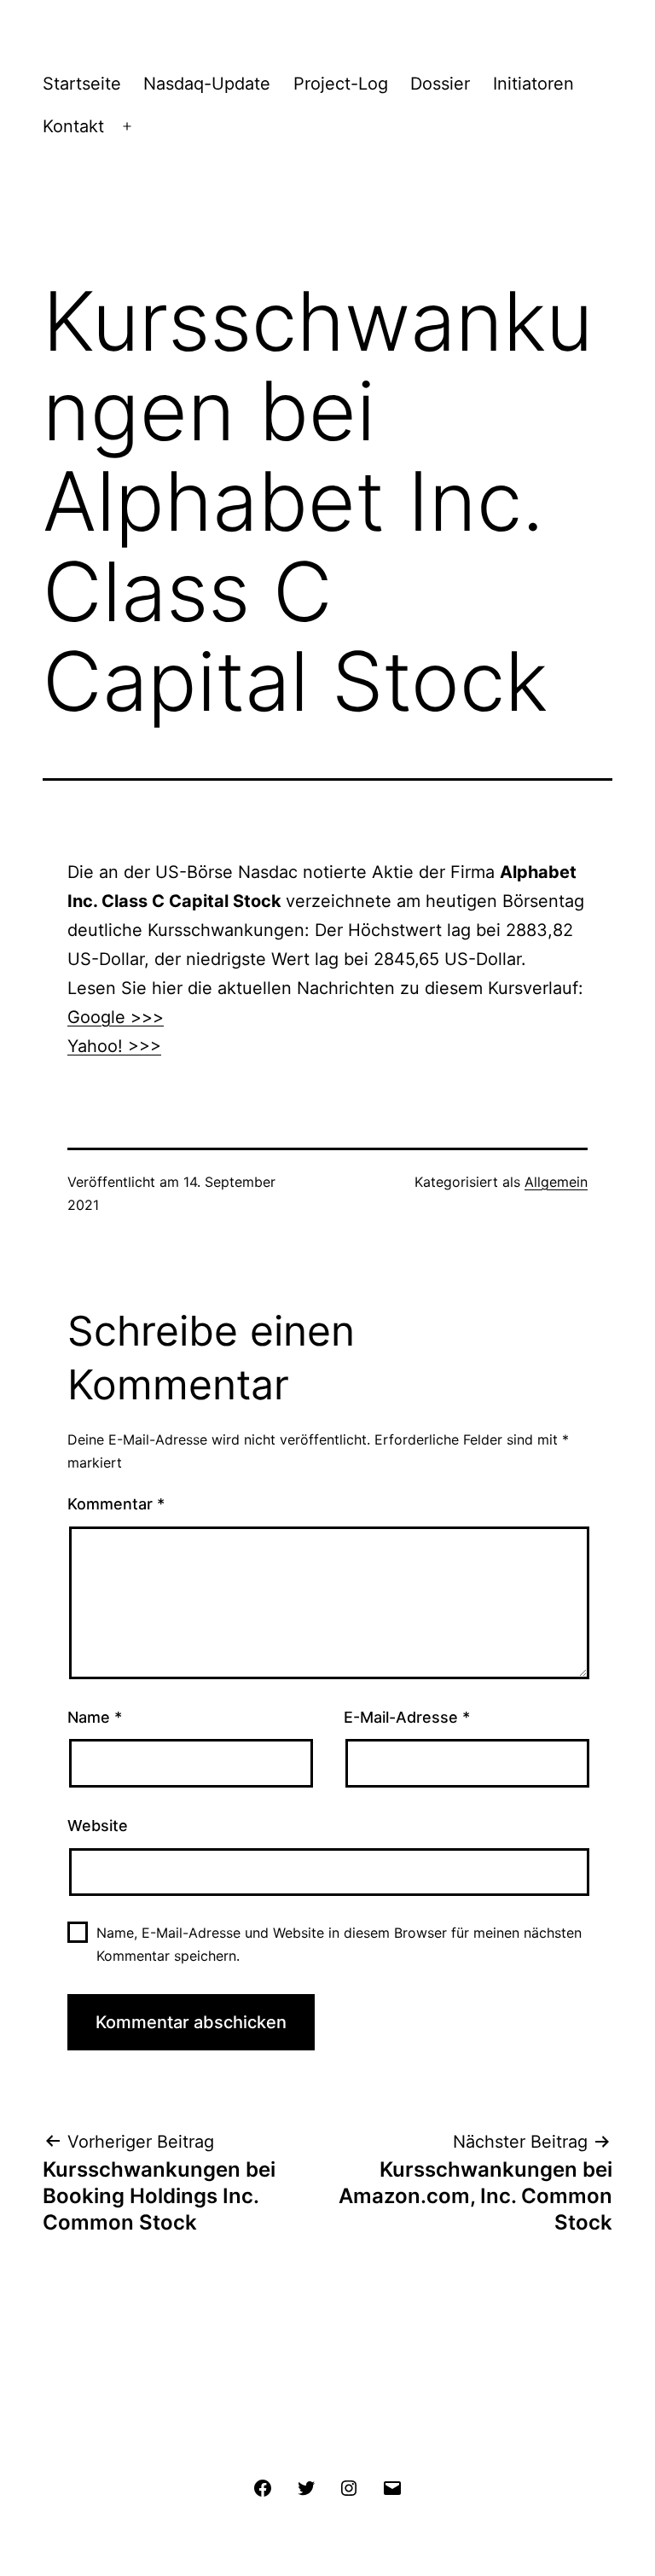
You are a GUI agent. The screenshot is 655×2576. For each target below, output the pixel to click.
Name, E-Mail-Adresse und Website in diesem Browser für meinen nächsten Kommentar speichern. (339, 1944)
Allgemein (556, 1182)
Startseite (82, 84)
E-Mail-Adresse (407, 1717)
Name (95, 1717)
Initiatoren (533, 84)
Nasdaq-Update (207, 84)
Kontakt (73, 126)
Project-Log (341, 84)
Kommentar (116, 1504)
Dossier (440, 84)
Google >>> (116, 1017)
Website (98, 1826)
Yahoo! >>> (114, 1046)
